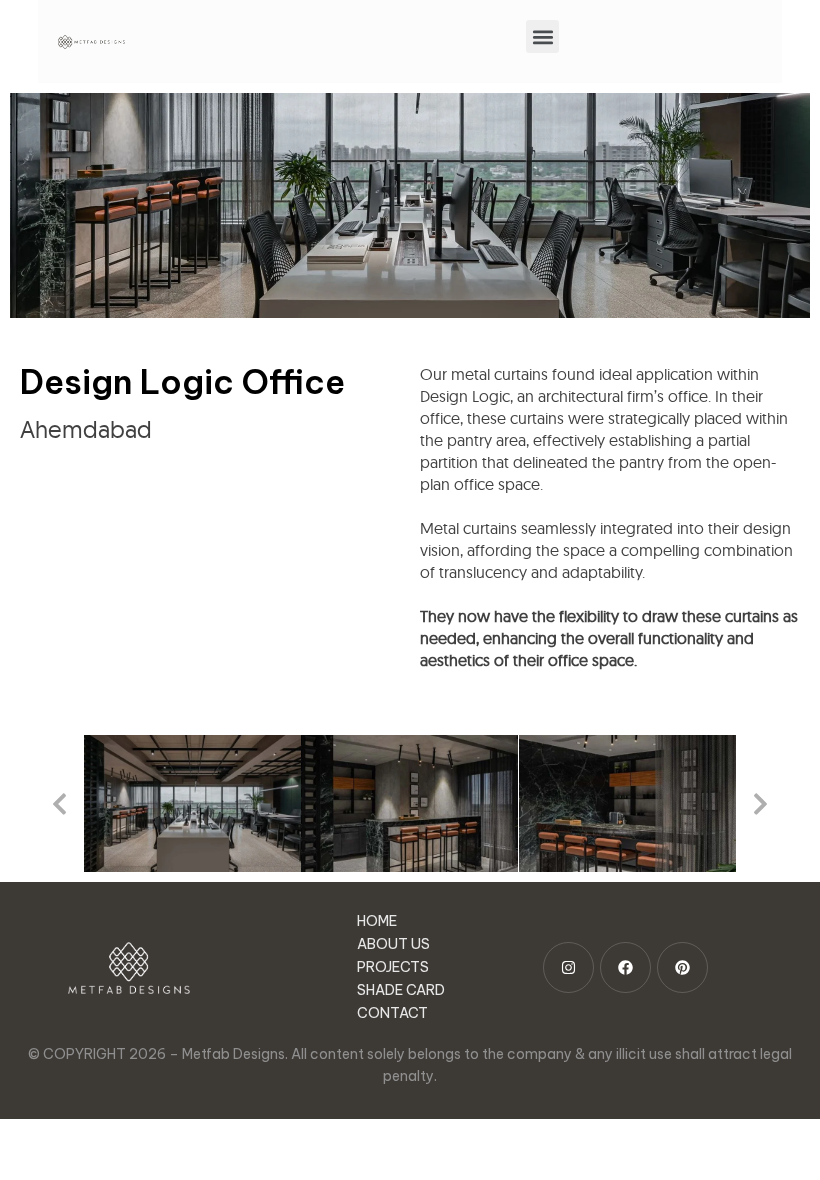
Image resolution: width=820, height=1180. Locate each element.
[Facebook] (625, 967)
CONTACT (392, 1013)
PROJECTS (393, 967)
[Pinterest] (682, 967)
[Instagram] (568, 967)
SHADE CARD (401, 990)
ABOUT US (393, 944)
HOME (377, 921)
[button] (542, 36)
